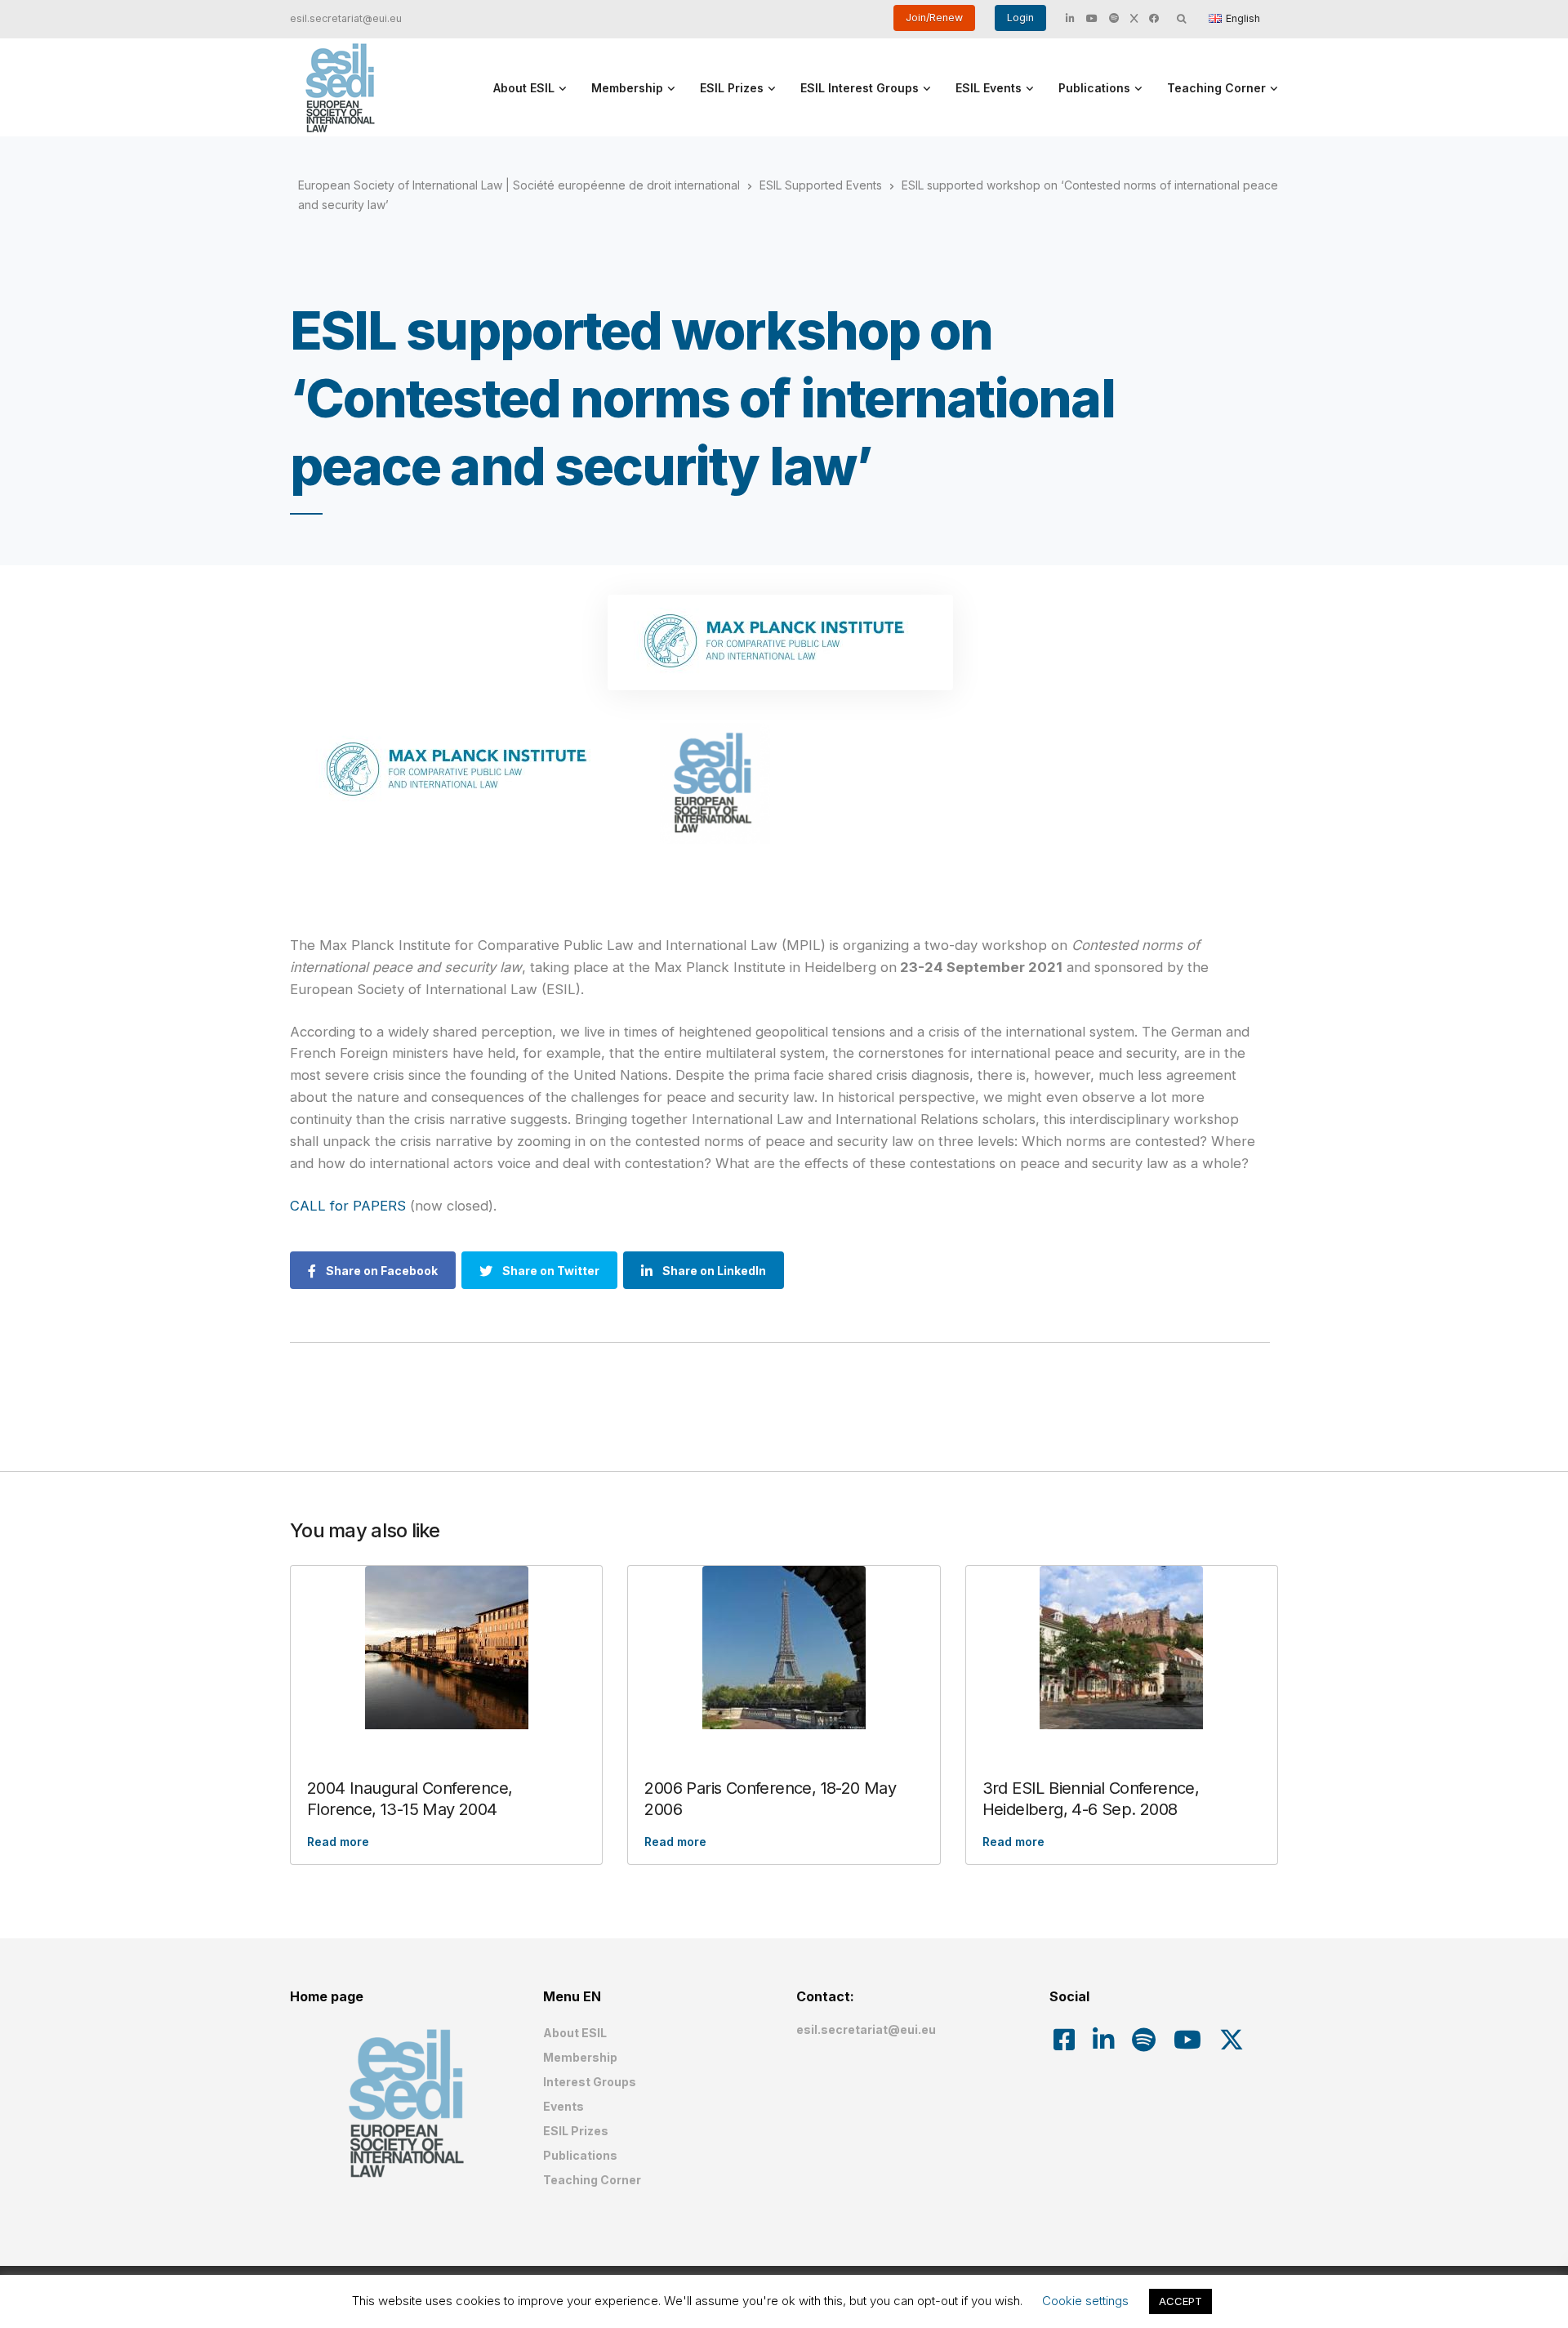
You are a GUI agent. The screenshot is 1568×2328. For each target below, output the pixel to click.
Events (563, 2106)
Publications (1094, 88)
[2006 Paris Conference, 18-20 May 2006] (784, 1648)
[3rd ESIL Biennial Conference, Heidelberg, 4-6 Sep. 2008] (1122, 1648)
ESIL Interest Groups (860, 88)
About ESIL (524, 88)
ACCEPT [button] (1180, 2301)
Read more (338, 1842)
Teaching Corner (1216, 88)
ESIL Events (989, 88)
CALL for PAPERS (350, 1206)
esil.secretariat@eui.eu (346, 18)
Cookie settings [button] (1085, 2301)
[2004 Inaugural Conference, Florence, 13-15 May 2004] (446, 1648)
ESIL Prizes (732, 88)
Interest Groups (590, 2082)
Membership (627, 88)
